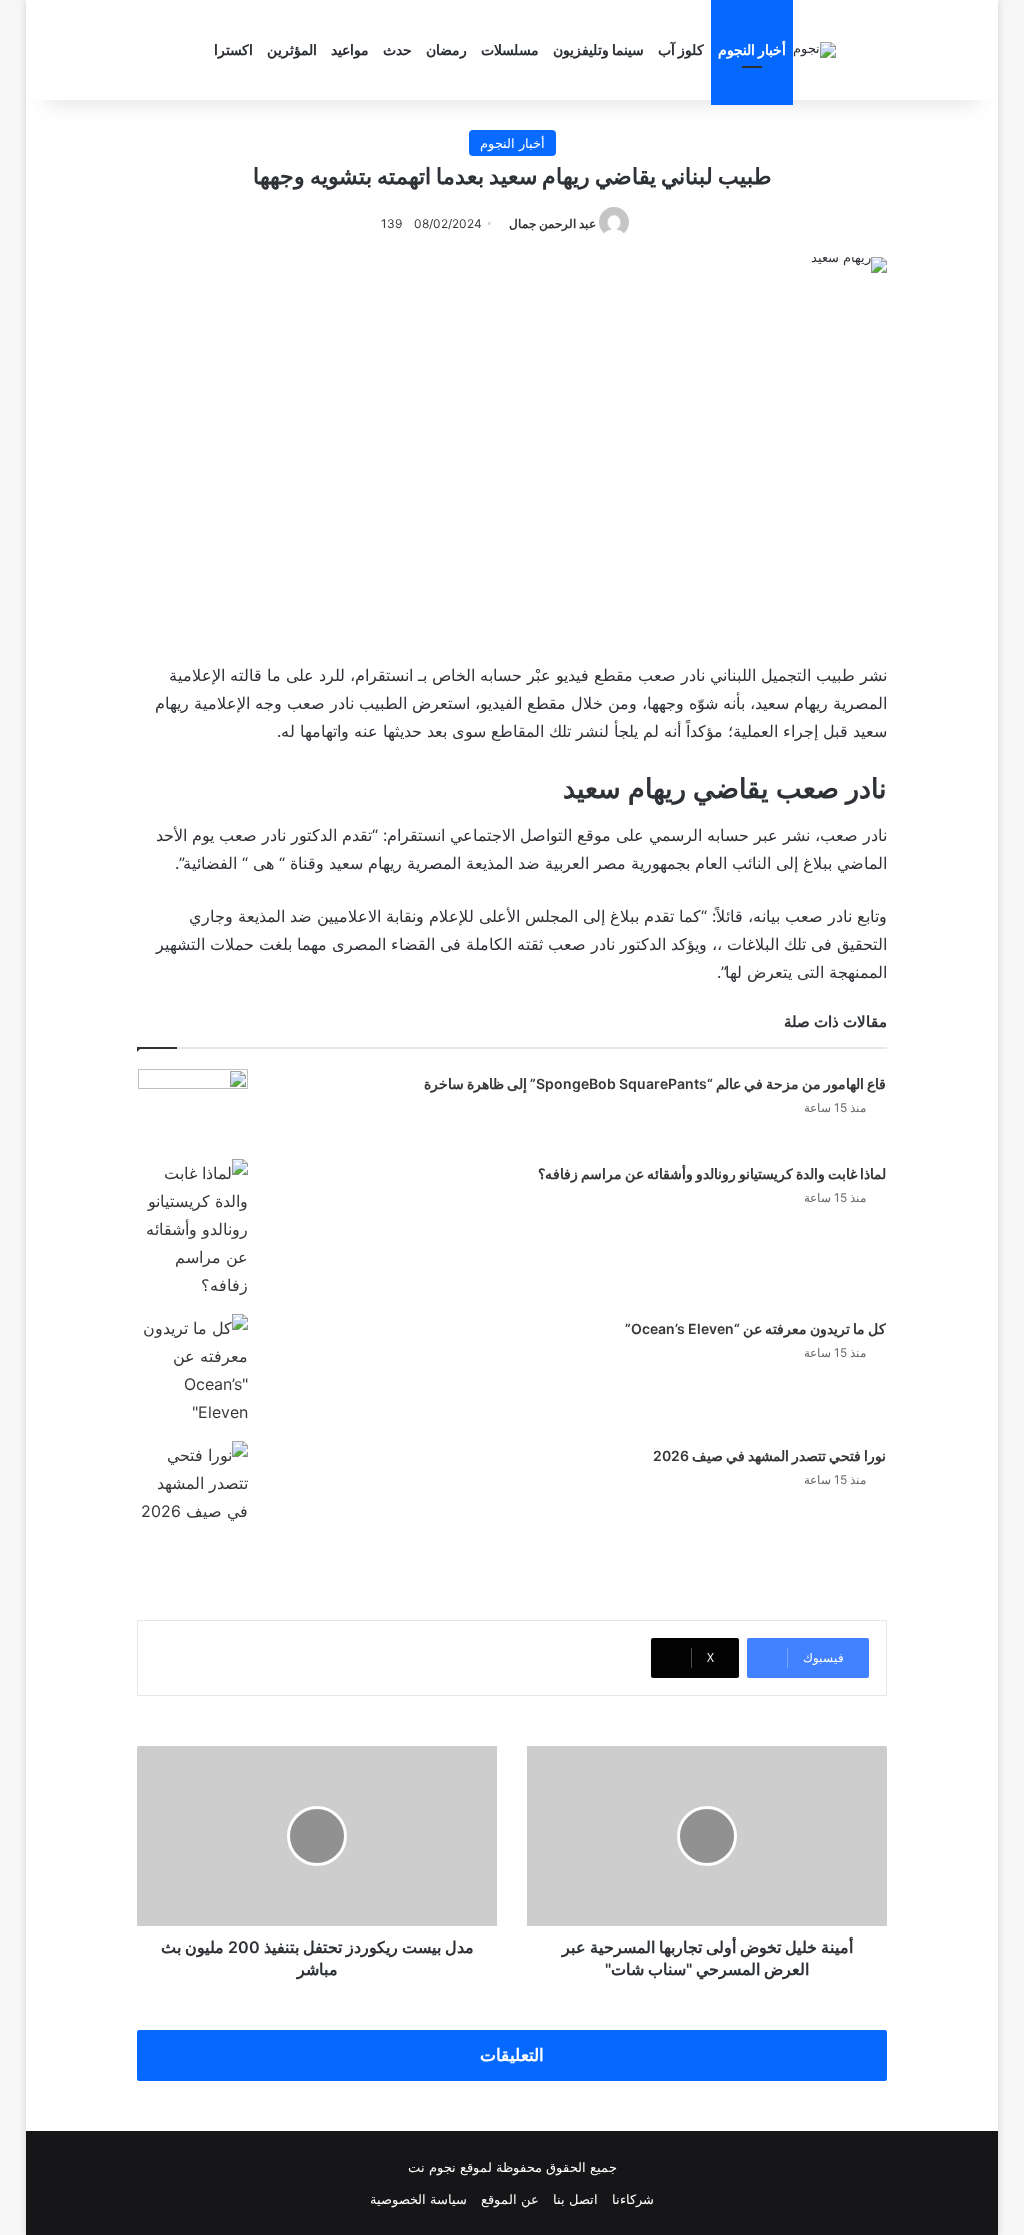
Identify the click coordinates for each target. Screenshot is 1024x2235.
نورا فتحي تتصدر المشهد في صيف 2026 (769, 1455)
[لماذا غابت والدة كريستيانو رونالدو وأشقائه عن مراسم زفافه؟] (193, 1229)
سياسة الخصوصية (418, 2199)
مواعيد (350, 49)
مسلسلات (510, 49)
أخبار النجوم (752, 49)
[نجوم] (814, 50)
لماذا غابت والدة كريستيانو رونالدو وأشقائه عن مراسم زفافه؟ (712, 1173)
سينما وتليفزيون (598, 49)
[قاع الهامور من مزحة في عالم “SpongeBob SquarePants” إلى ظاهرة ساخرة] (193, 1106)
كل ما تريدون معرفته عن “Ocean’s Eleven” (755, 1328)
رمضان (446, 49)
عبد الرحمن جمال (552, 223)
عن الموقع (510, 2199)
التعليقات (512, 2055)
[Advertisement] (512, 463)
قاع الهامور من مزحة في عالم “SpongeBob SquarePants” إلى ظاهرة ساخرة (655, 1083)
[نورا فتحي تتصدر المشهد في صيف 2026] (193, 1483)
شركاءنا (633, 2199)
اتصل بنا (575, 2199)
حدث (397, 49)
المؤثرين (292, 49)
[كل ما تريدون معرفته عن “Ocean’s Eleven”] (193, 1370)
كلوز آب (681, 49)
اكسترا (233, 49)
